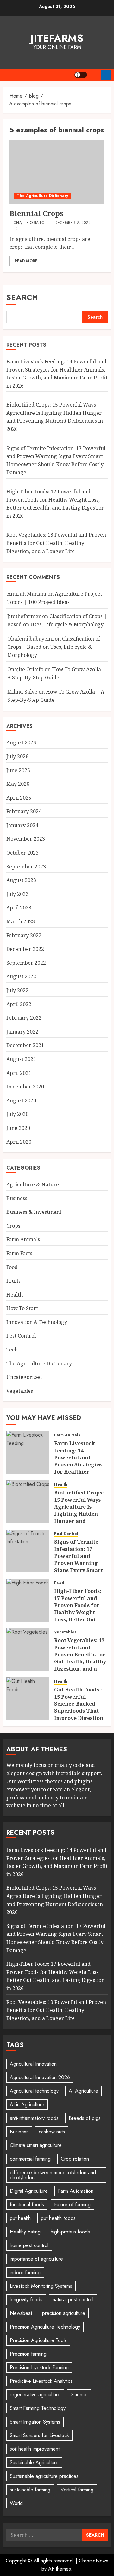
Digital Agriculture (29, 2191)
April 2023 (19, 908)
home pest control (29, 2245)
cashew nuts (52, 2132)
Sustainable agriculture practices (44, 2476)
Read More (26, 261)
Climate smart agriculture (36, 2145)
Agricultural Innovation (33, 2064)
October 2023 (22, 853)
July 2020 (17, 1114)
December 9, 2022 (73, 223)
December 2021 (25, 1045)
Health (15, 1295)
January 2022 (22, 1032)
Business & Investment (34, 1212)
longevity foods (26, 2300)
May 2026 (18, 784)
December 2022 (25, 949)
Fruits (13, 1281)
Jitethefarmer (24, 616)
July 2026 (17, 756)
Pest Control (21, 1336)
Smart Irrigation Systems (35, 2422)
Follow (106, 75)
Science (79, 2395)
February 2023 (24, 935)
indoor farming (25, 2272)
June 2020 (18, 1128)
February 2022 (24, 1018)
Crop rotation (75, 2159)
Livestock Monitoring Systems (41, 2286)
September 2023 (26, 867)
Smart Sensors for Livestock (39, 2435)
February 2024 (24, 811)
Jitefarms (57, 38)
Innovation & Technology (37, 1322)
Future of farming (72, 2205)
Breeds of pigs (85, 2118)
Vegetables (20, 1391)
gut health (20, 2218)
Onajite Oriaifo (29, 223)
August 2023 (21, 880)
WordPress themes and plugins (55, 1781)
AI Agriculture (83, 2091)
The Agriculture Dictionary (42, 196)
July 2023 (17, 894)
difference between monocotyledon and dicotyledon (53, 2175)
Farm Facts (19, 1253)
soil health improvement (35, 2449)
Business (17, 1198)
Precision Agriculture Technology (45, 2327)
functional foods (27, 2205)
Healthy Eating (25, 2232)
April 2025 (19, 798)
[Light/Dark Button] (81, 75)
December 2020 (25, 1087)
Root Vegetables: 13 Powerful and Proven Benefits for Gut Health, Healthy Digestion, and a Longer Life (56, 543)
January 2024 (22, 825)
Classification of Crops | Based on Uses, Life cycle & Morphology (54, 647)
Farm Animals (23, 1239)
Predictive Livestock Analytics (41, 2381)
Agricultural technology (34, 2091)
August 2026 (21, 742)
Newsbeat (21, 2313)
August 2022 (21, 976)
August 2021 (21, 1059)
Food (12, 1267)
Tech (12, 1350)
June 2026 (18, 770)
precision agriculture (64, 2313)
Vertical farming (77, 2490)
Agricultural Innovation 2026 (40, 2077)
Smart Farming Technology (38, 2408)
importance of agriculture (36, 2259)
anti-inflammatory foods (34, 2118)
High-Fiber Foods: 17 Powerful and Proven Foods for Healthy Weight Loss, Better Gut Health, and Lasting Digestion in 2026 (80, 1612)
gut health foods (58, 2218)
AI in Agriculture (27, 2105)
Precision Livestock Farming (39, 2367)
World (16, 2503)
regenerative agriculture (35, 2395)
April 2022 (19, 1004)
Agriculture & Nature (33, 1184)
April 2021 (19, 1073)
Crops (13, 1226)
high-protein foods (70, 2232)
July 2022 (17, 990)
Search (22, 297)
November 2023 (26, 839)
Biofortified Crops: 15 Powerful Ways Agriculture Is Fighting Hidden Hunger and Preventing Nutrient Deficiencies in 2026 (55, 417)
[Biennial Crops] (57, 172)
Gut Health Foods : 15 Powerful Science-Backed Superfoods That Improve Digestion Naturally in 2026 (79, 1707)
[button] (94, 75)
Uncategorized (24, 1377)
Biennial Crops (36, 213)
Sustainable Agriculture (34, 2463)
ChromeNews (94, 2561)
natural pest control (73, 2300)
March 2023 (21, 921)
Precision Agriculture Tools (38, 2340)
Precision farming (28, 2354)
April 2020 (19, 1142)
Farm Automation (76, 2191)
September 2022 (26, 963)
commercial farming (30, 2159)
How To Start (22, 1308)
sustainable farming (30, 2490)
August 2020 (21, 1100)
